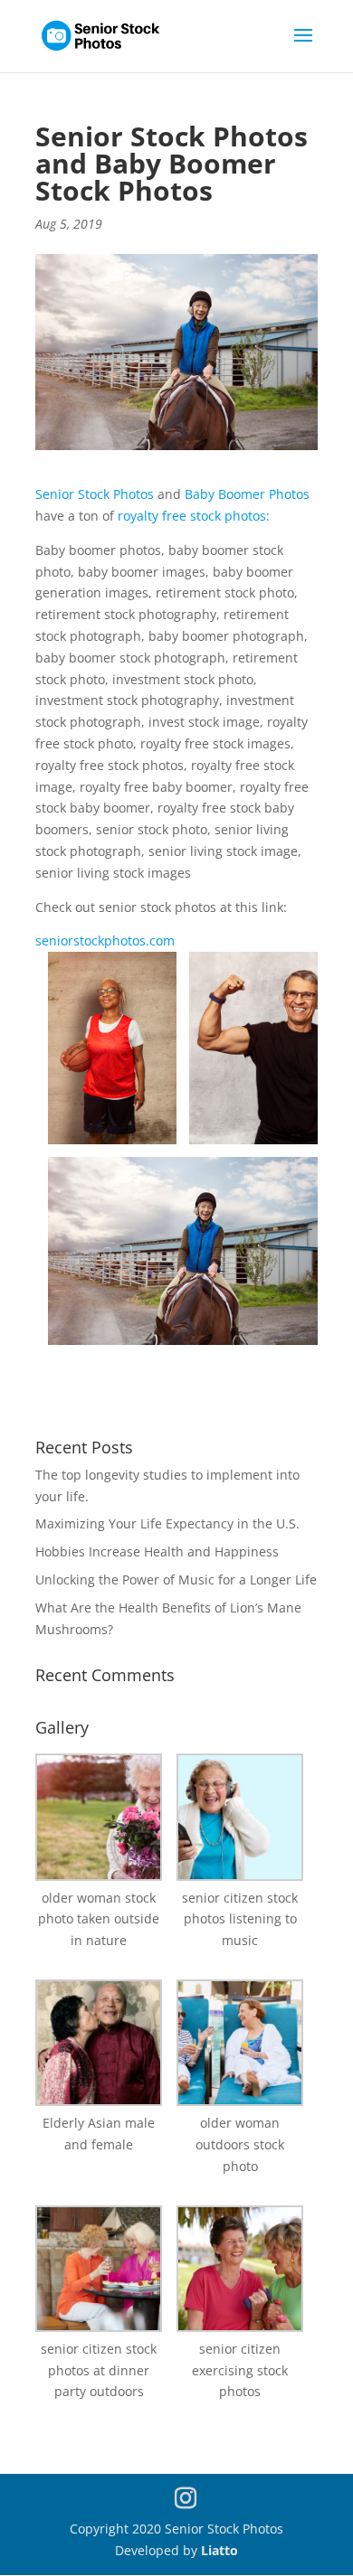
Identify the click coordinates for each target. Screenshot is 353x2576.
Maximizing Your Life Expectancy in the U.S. (167, 1523)
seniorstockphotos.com (105, 940)
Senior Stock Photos (96, 494)
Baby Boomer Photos (247, 494)
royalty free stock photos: (194, 516)
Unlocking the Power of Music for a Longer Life (176, 1579)
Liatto (219, 2550)
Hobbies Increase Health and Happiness (157, 1551)
